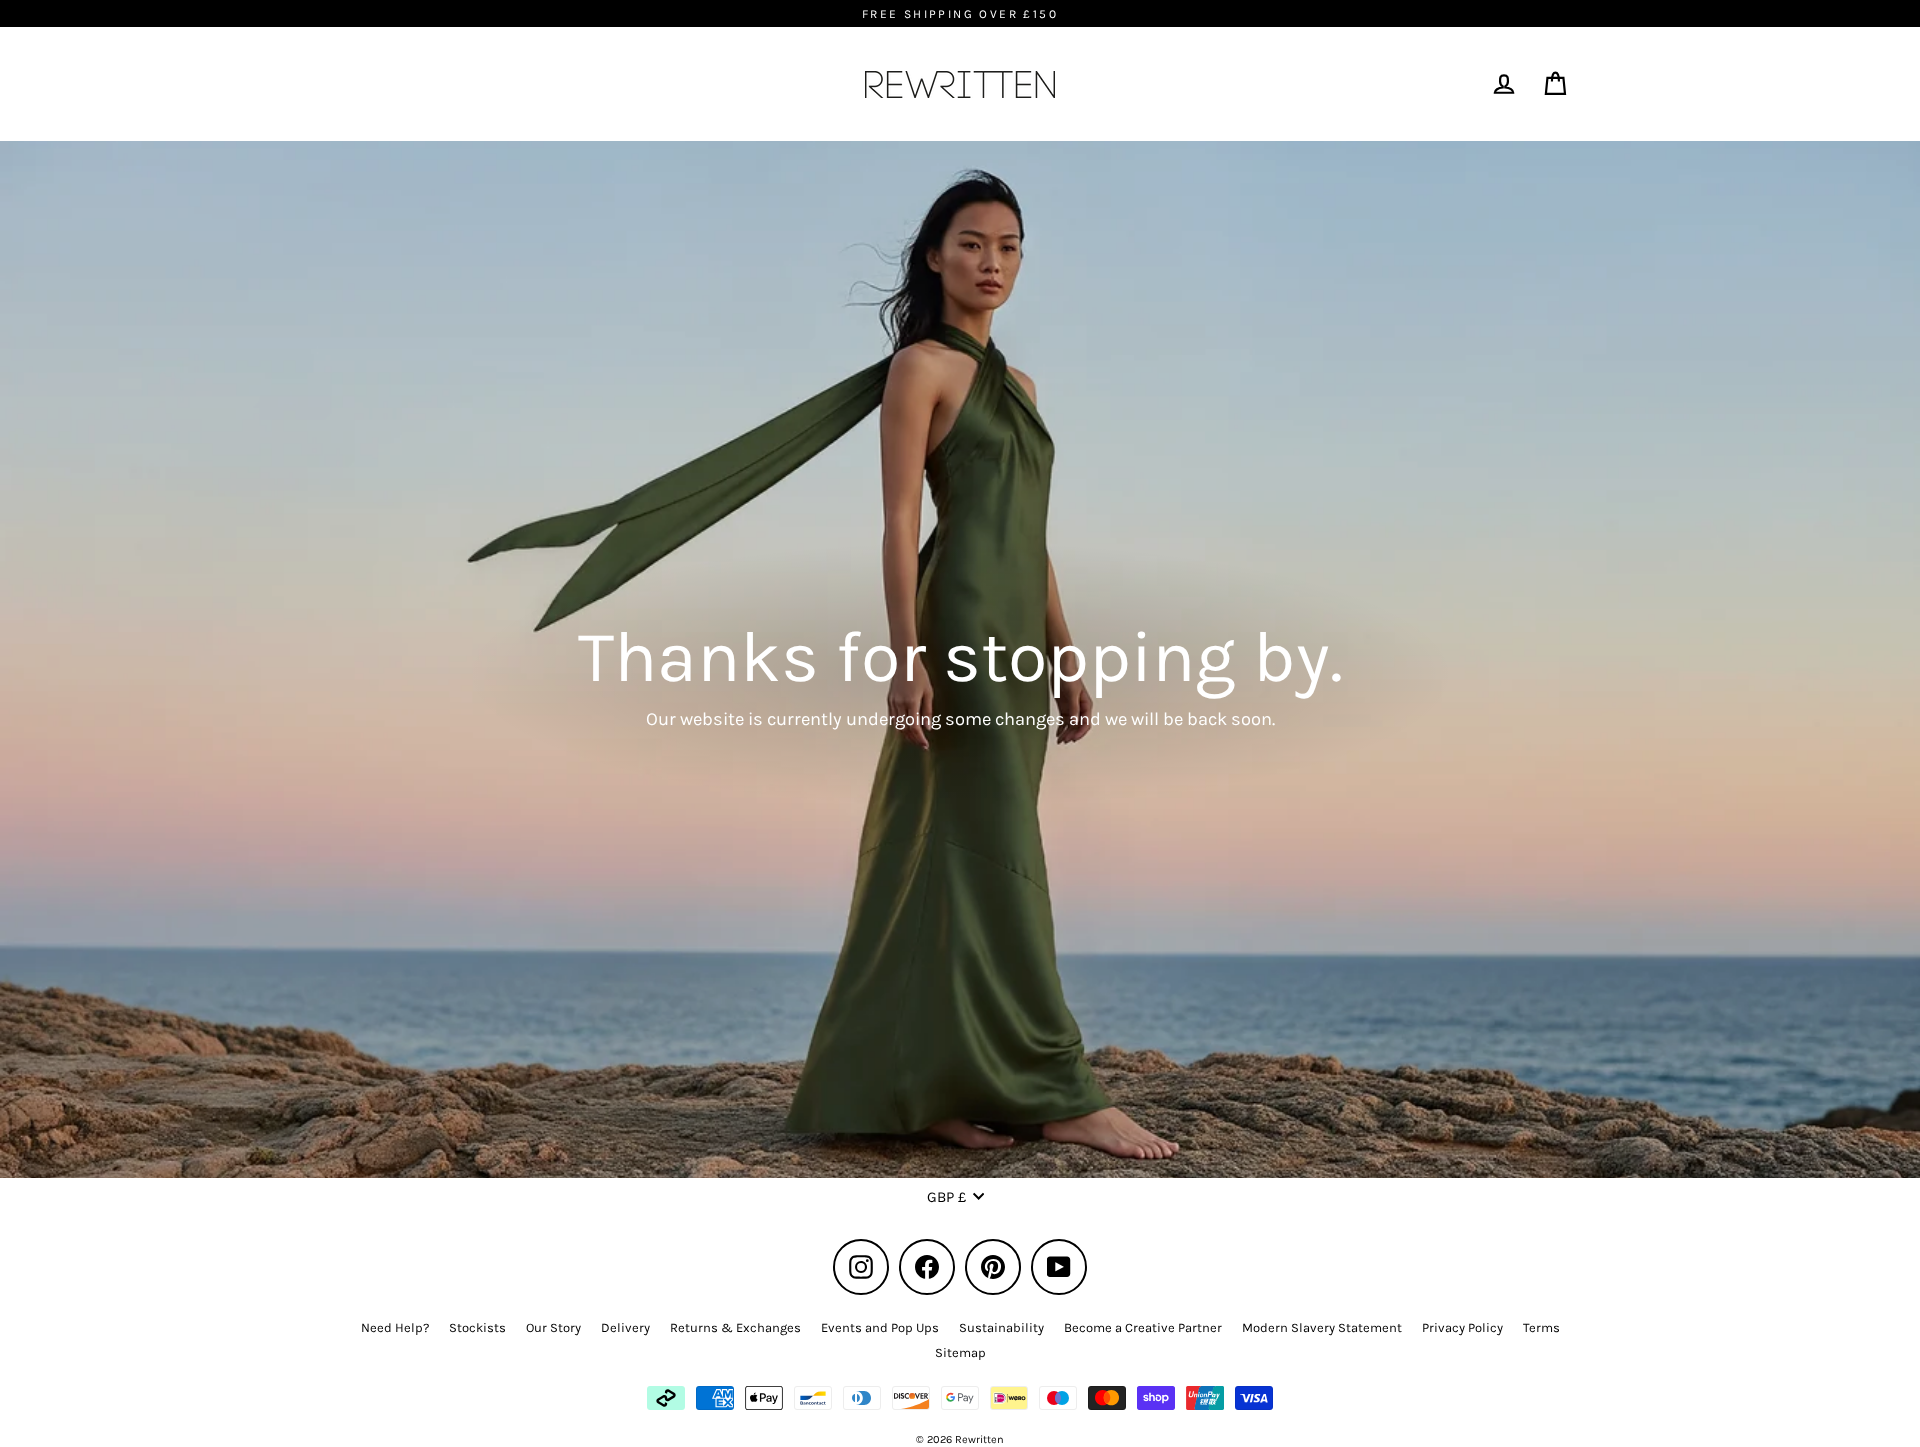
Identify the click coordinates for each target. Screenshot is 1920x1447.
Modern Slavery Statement (1322, 1327)
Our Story (553, 1327)
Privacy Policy (1462, 1327)
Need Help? (395, 1327)
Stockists (477, 1327)
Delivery (625, 1327)
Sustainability (1001, 1327)
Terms (1541, 1327)
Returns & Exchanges (735, 1327)
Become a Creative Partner (1143, 1327)
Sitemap (960, 1352)
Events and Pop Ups (880, 1327)
